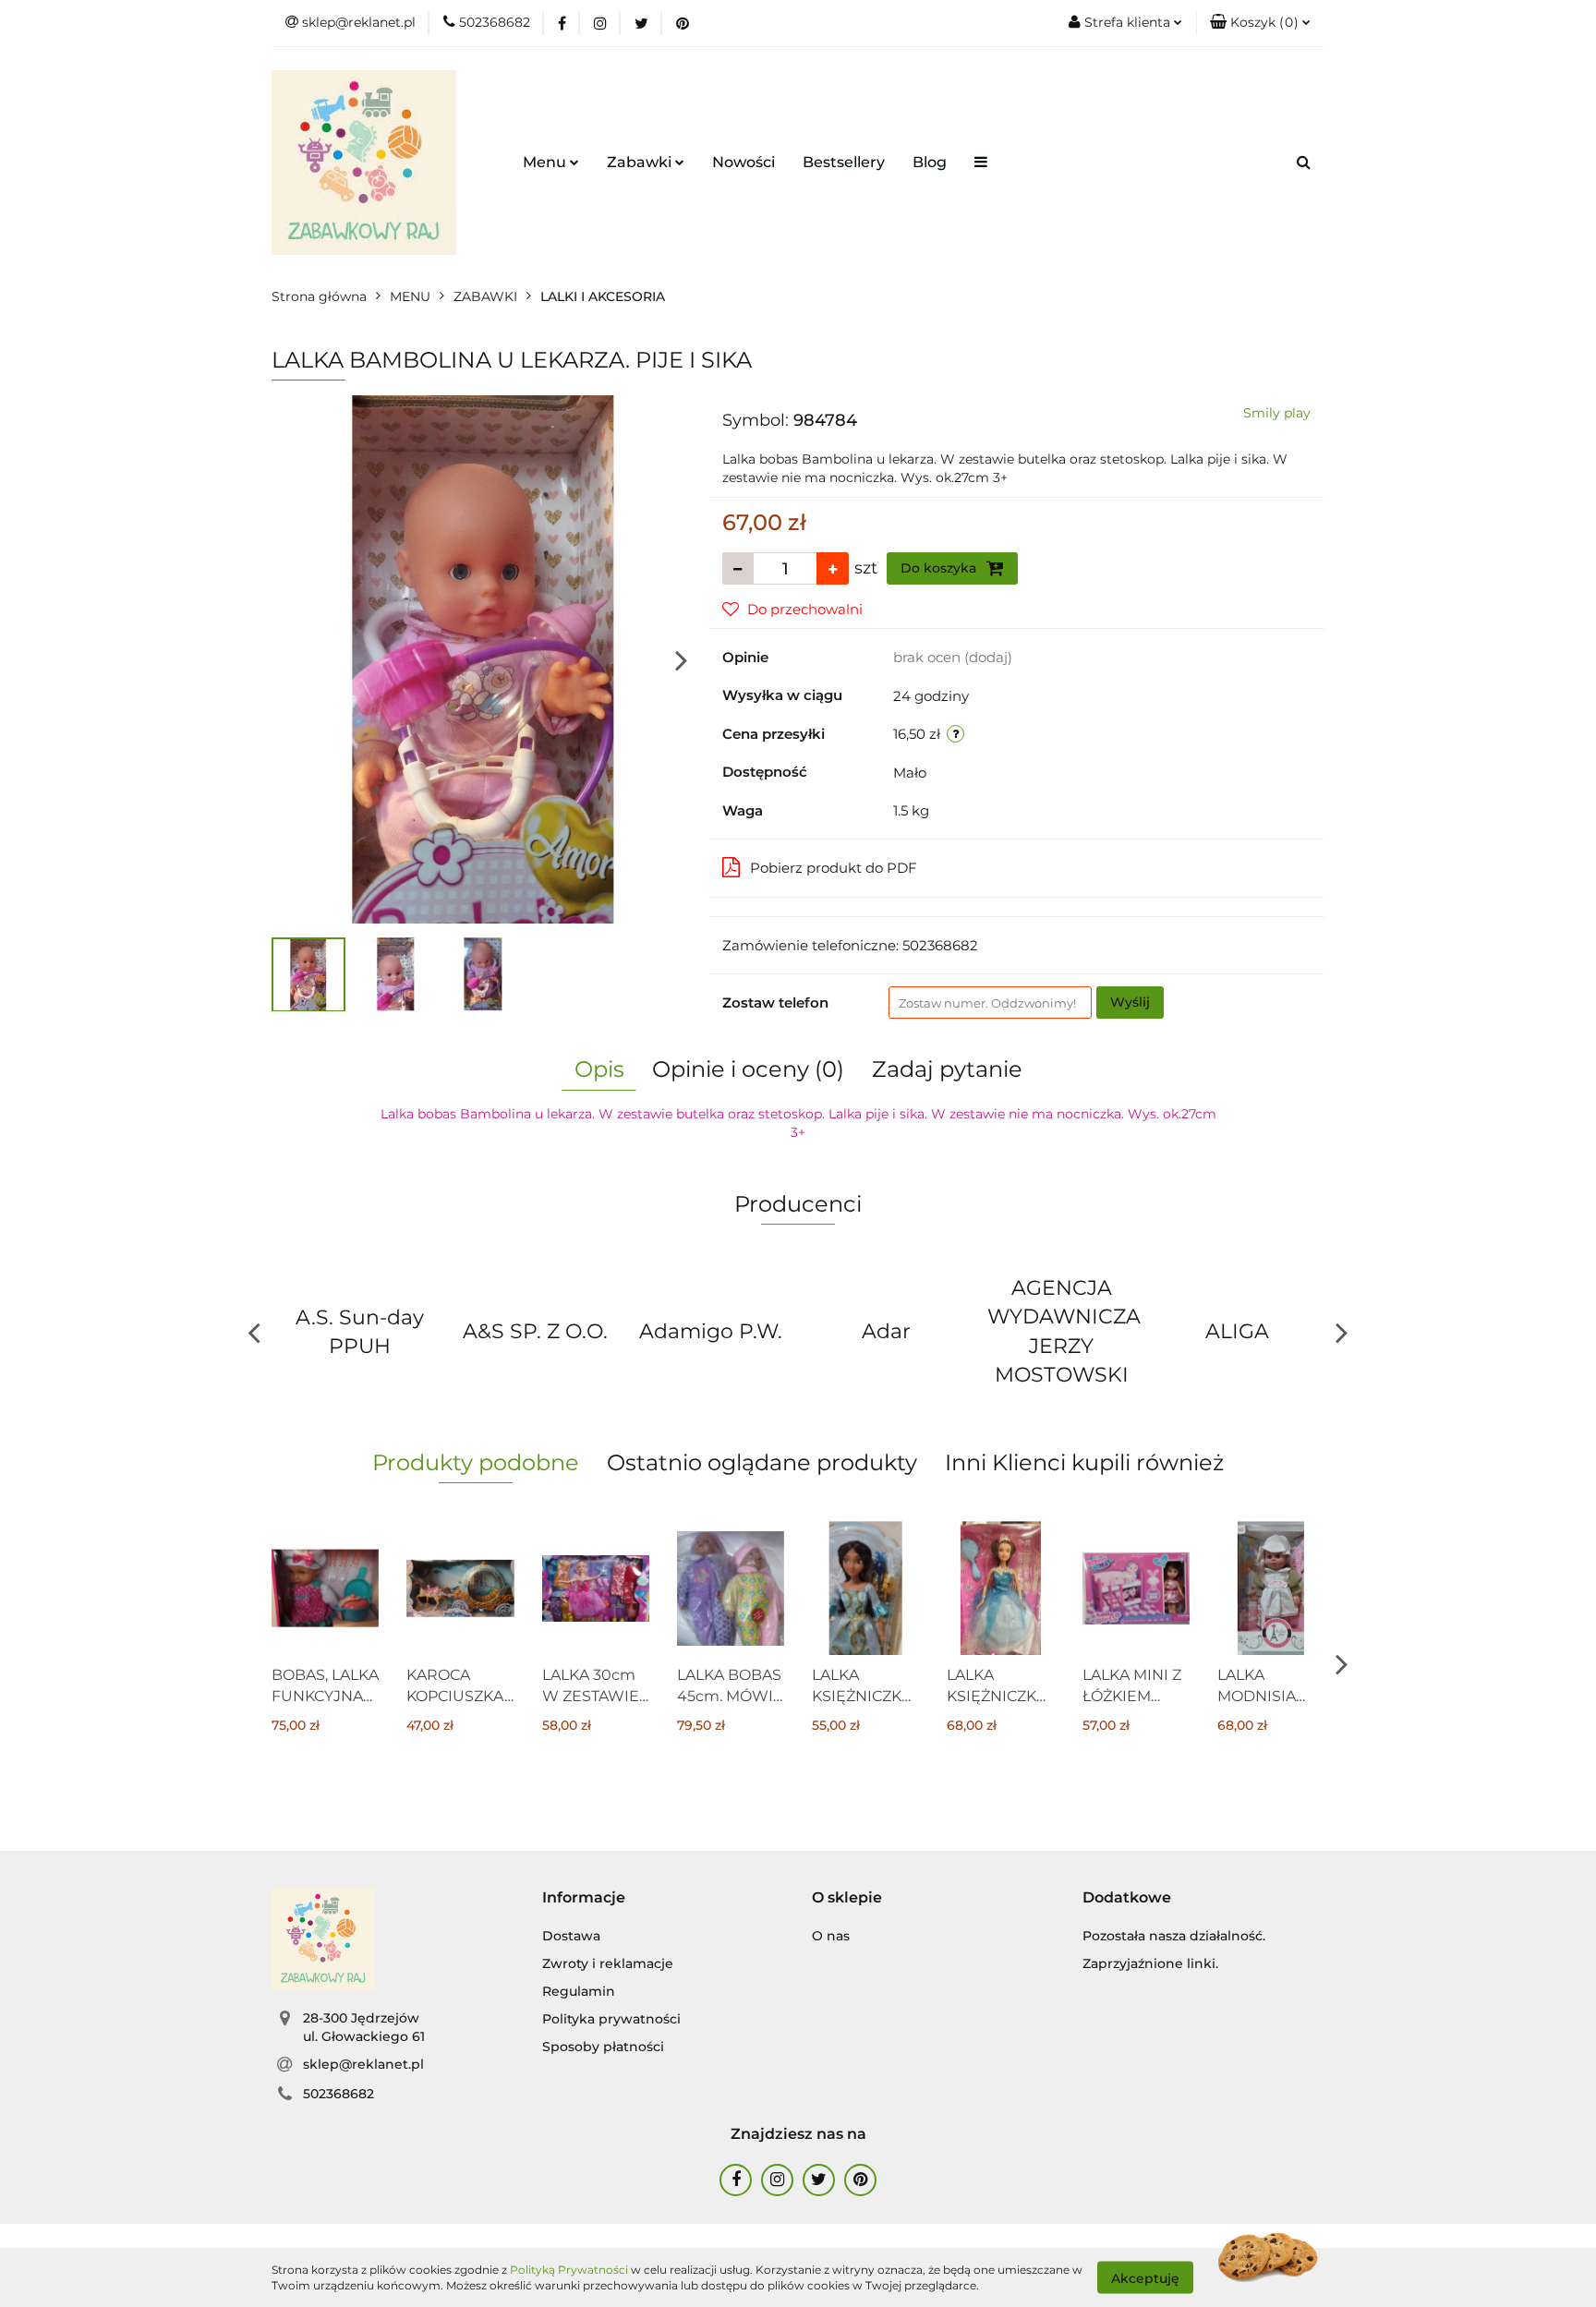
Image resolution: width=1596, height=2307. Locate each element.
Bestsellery (844, 162)
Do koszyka (940, 568)
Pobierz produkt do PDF (834, 868)
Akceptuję (1145, 2277)
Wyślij (1130, 1002)
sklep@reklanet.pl (363, 2064)
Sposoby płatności (603, 2047)
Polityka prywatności (611, 2019)
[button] (1260, 23)
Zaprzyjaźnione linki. (1150, 1963)
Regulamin (579, 1991)
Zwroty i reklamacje (608, 1963)
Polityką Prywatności (569, 2270)
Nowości (744, 162)
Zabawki (641, 162)
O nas (831, 1936)
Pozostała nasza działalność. (1174, 1936)
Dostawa (571, 1936)
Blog (930, 162)
